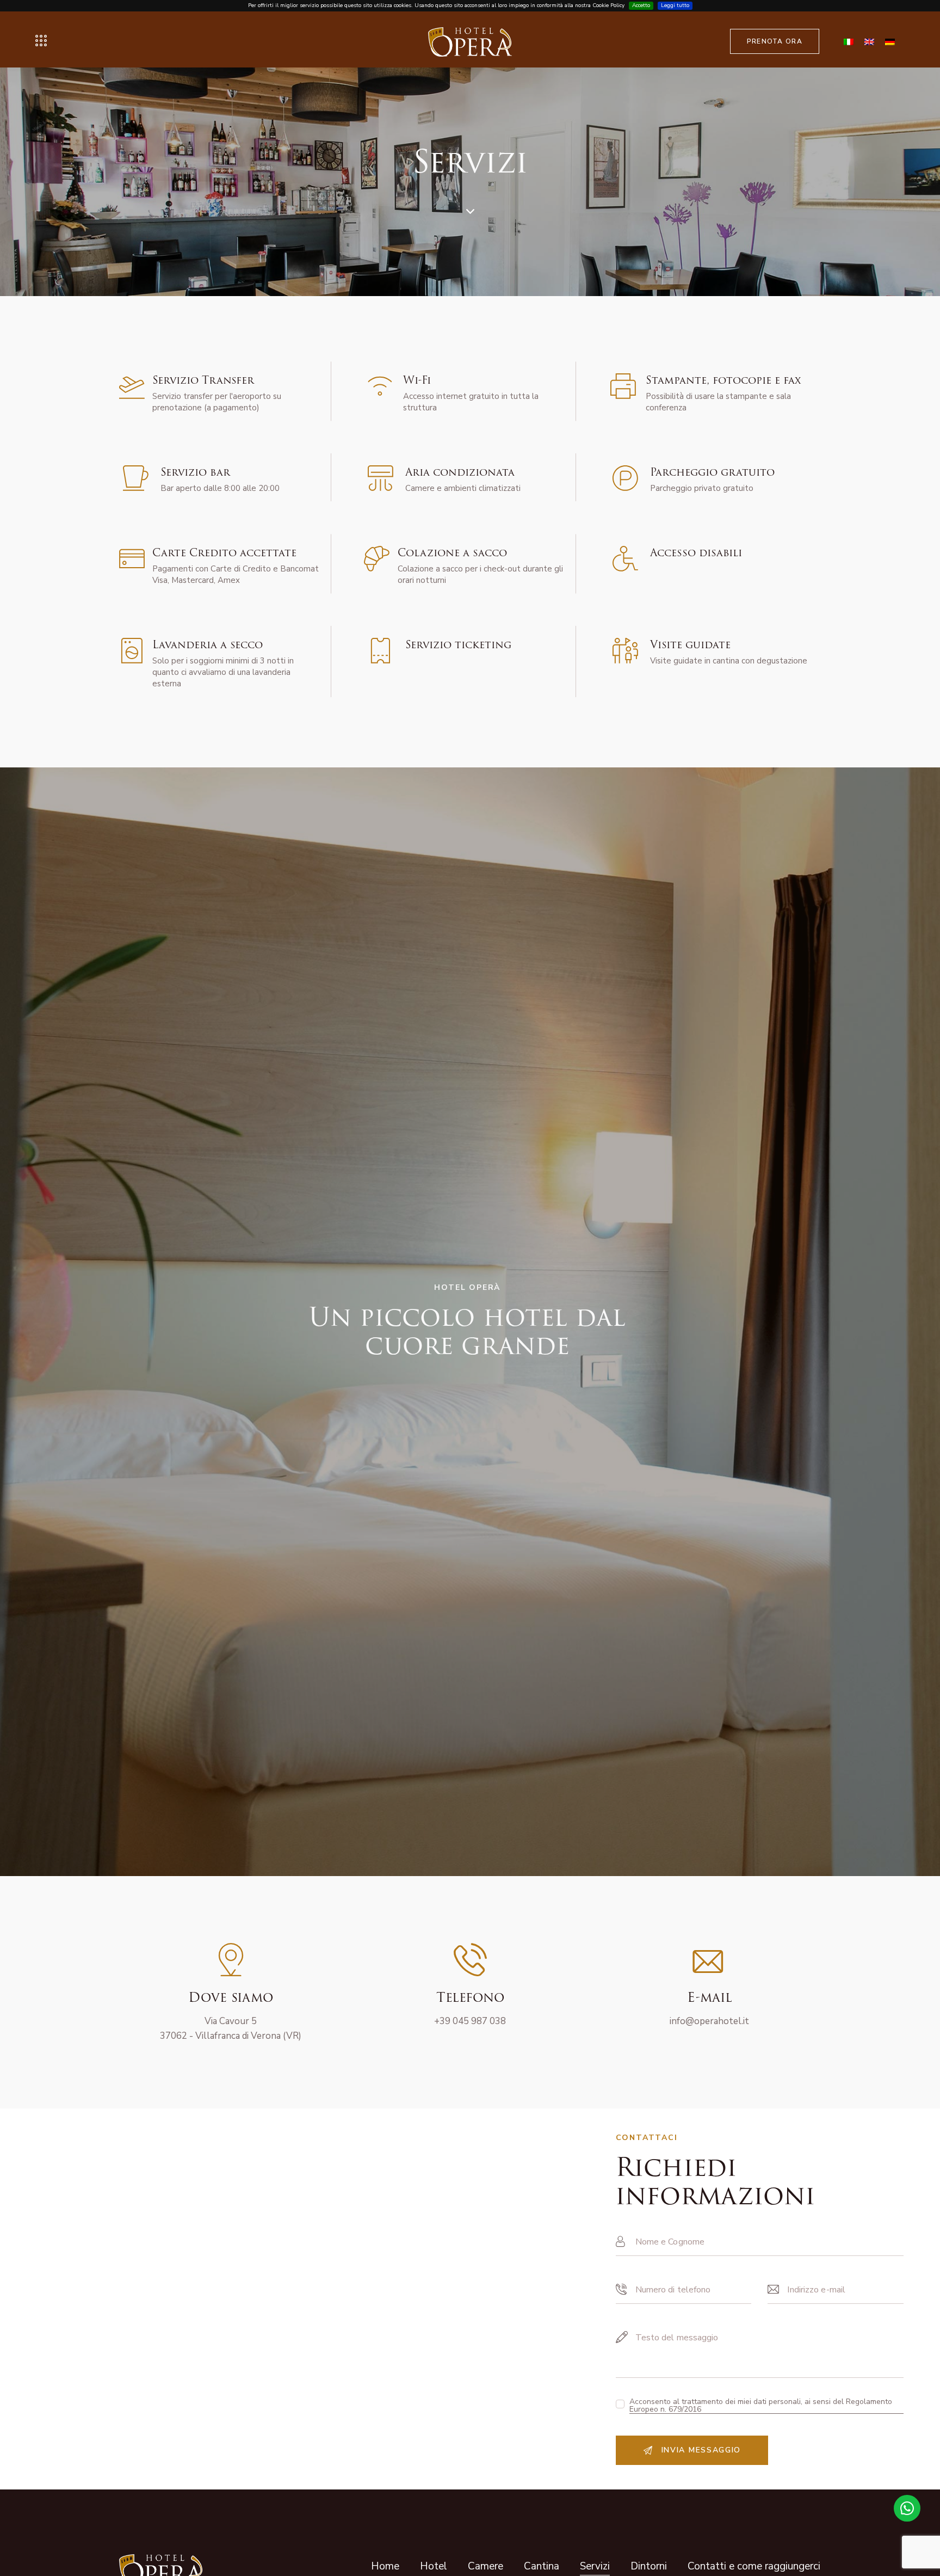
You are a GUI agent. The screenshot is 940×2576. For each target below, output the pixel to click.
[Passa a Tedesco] (890, 41)
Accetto (641, 5)
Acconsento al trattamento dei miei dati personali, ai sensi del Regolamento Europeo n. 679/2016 (761, 2406)
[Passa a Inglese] (869, 41)
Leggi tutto (675, 5)
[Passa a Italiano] (849, 41)
